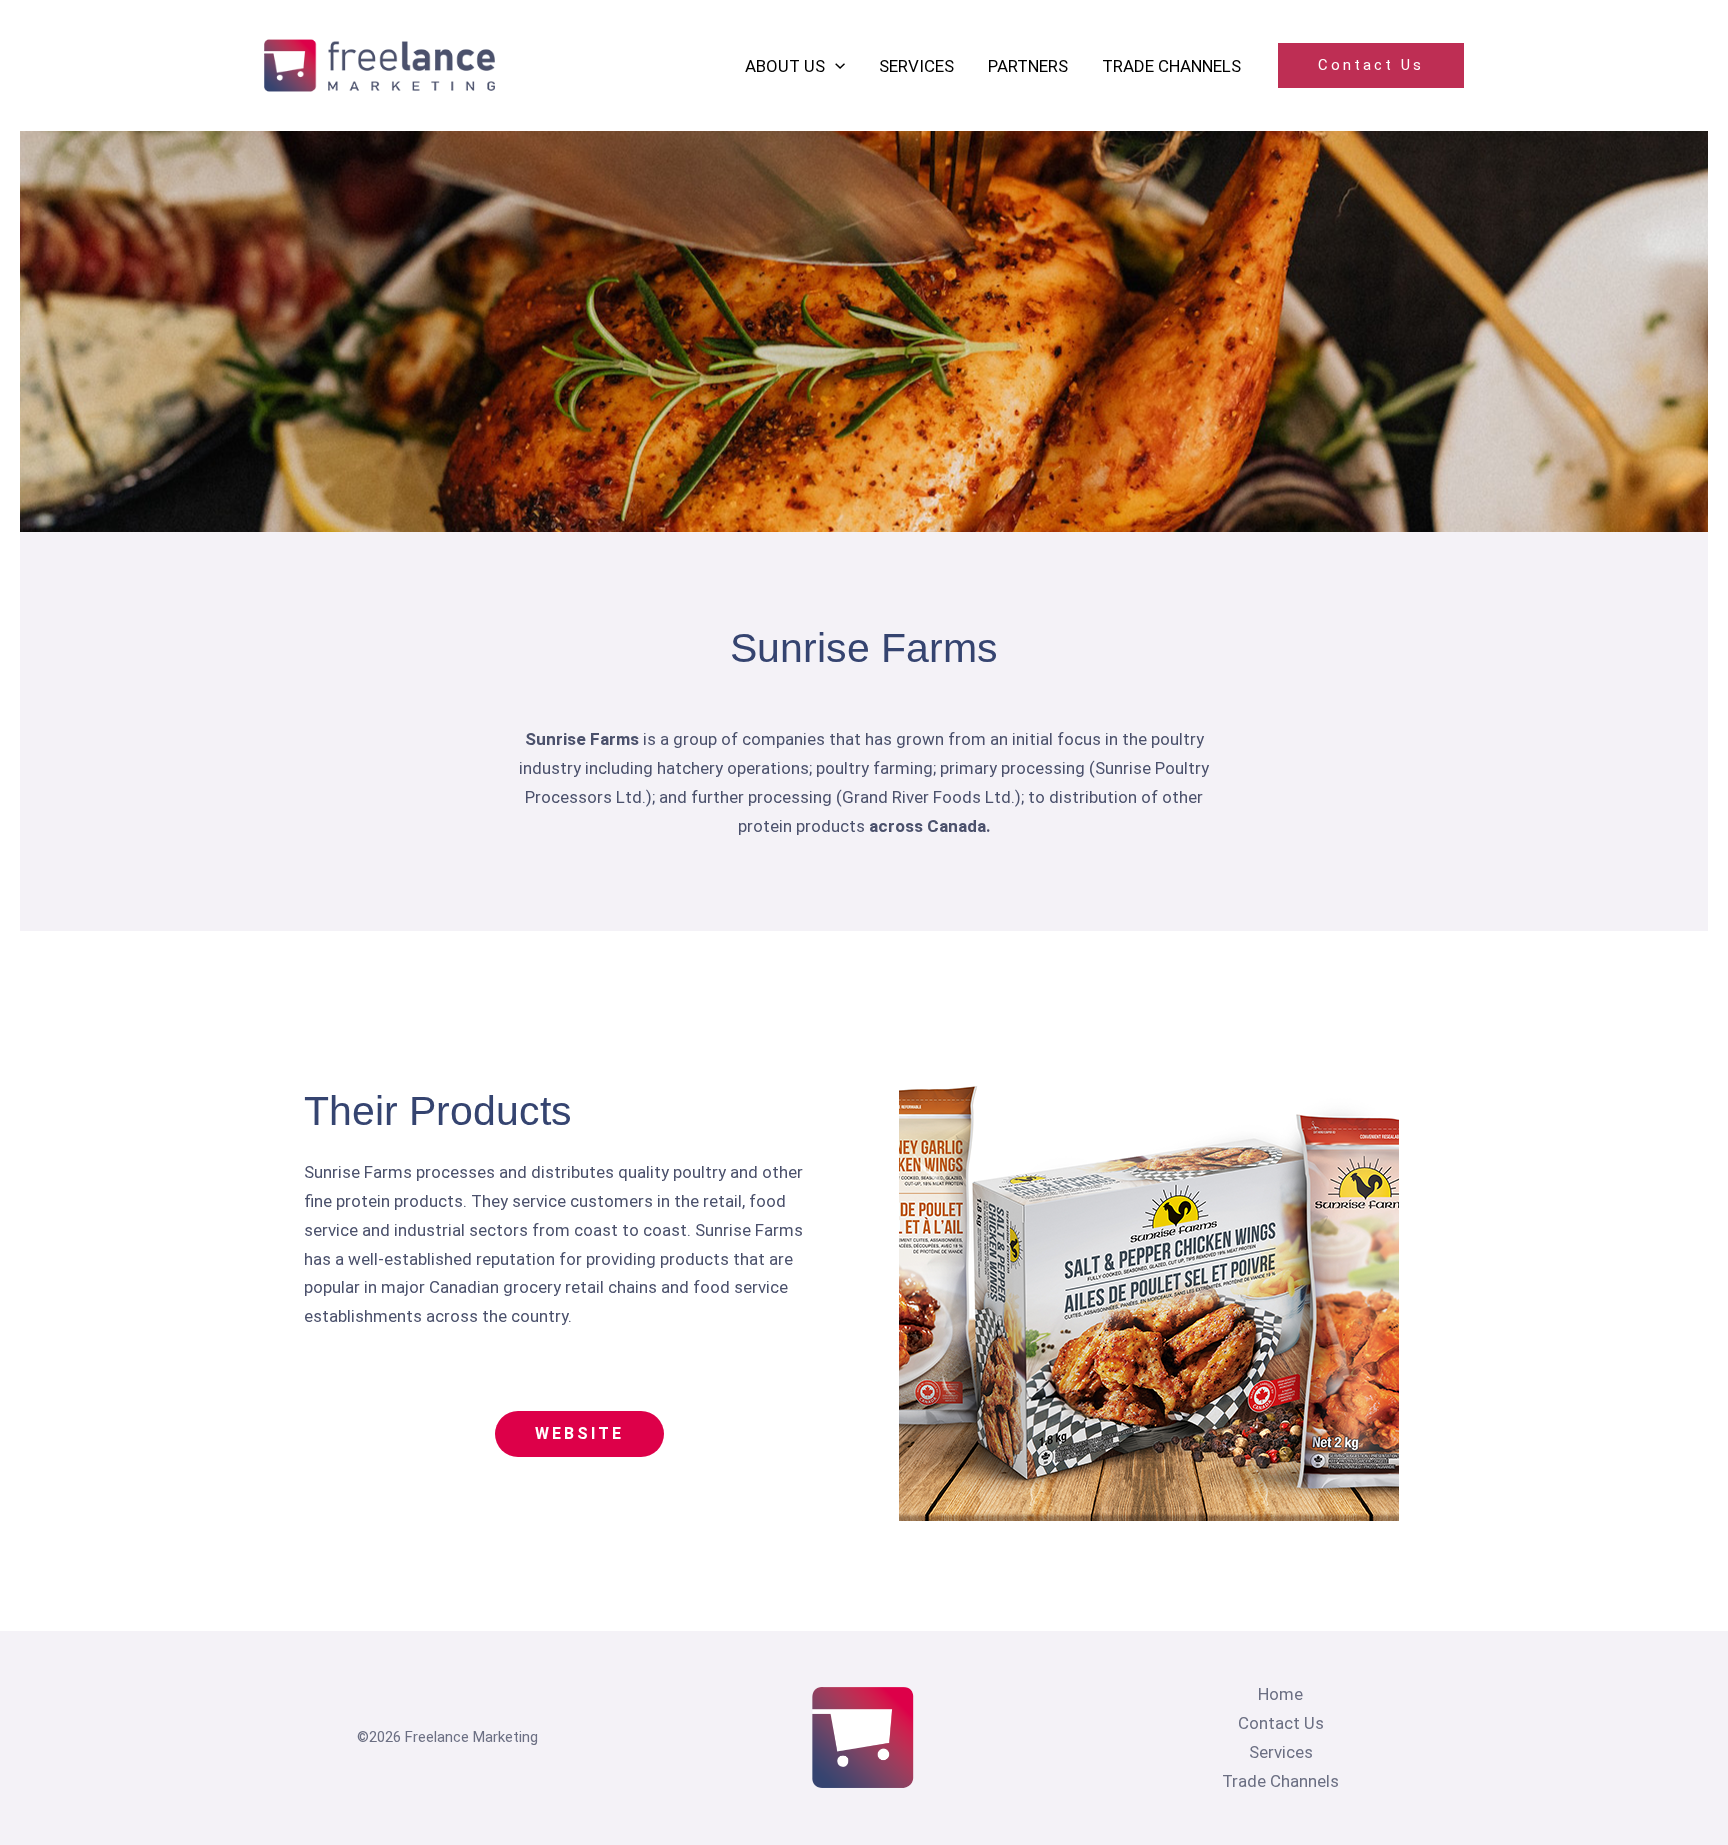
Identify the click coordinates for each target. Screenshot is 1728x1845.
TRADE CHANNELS (1171, 66)
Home (1280, 1694)
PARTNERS (1028, 66)
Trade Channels (1280, 1781)
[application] (835, 66)
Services (1281, 1752)
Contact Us (1281, 1723)
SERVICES (916, 66)
